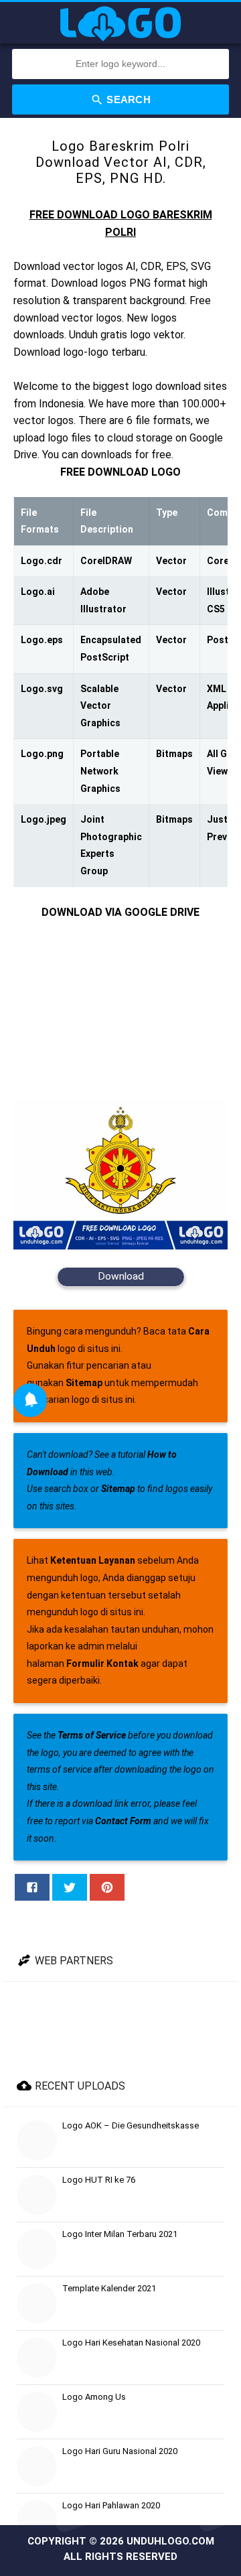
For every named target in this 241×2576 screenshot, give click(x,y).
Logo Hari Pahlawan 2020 (111, 2505)
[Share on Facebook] (32, 1887)
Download (121, 1276)
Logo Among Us (94, 2397)
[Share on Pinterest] (107, 1887)
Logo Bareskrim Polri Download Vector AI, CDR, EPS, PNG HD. (121, 162)
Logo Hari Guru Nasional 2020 (120, 2451)
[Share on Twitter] (70, 1887)
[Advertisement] (120, 1010)
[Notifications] (30, 1400)
